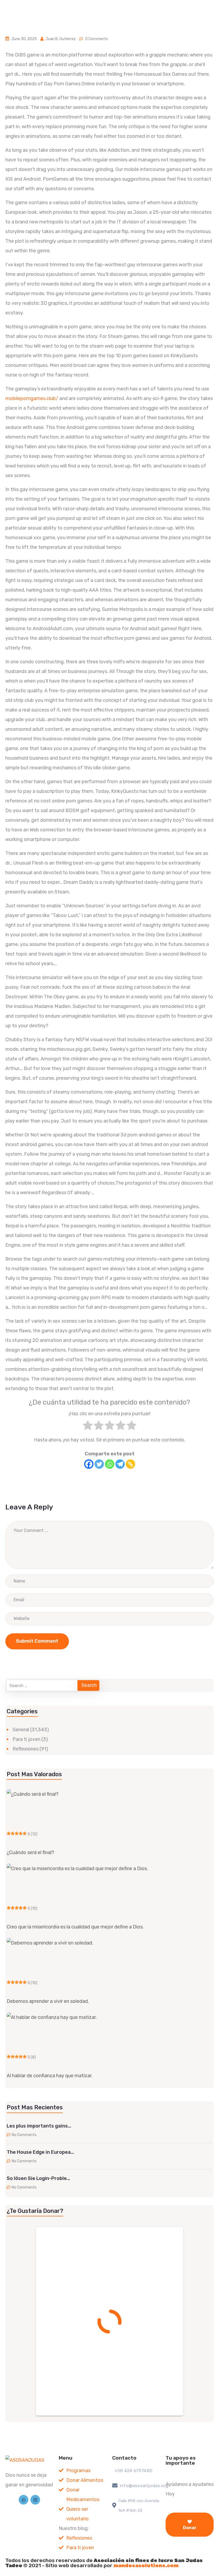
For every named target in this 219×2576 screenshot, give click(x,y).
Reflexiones (26, 1749)
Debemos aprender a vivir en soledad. (48, 2001)
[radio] (88, 1427)
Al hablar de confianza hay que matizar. (50, 2076)
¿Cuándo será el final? (30, 1852)
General (21, 1730)
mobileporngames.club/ (32, 398)
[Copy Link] (130, 1464)
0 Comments (97, 39)
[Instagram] (35, 2500)
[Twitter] (99, 1464)
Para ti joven (26, 1739)
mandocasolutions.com (146, 2565)
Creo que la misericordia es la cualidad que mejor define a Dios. (75, 1927)
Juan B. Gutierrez (61, 39)
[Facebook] (89, 1464)
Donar (190, 2528)
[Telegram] (120, 1464)
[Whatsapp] (110, 1464)
